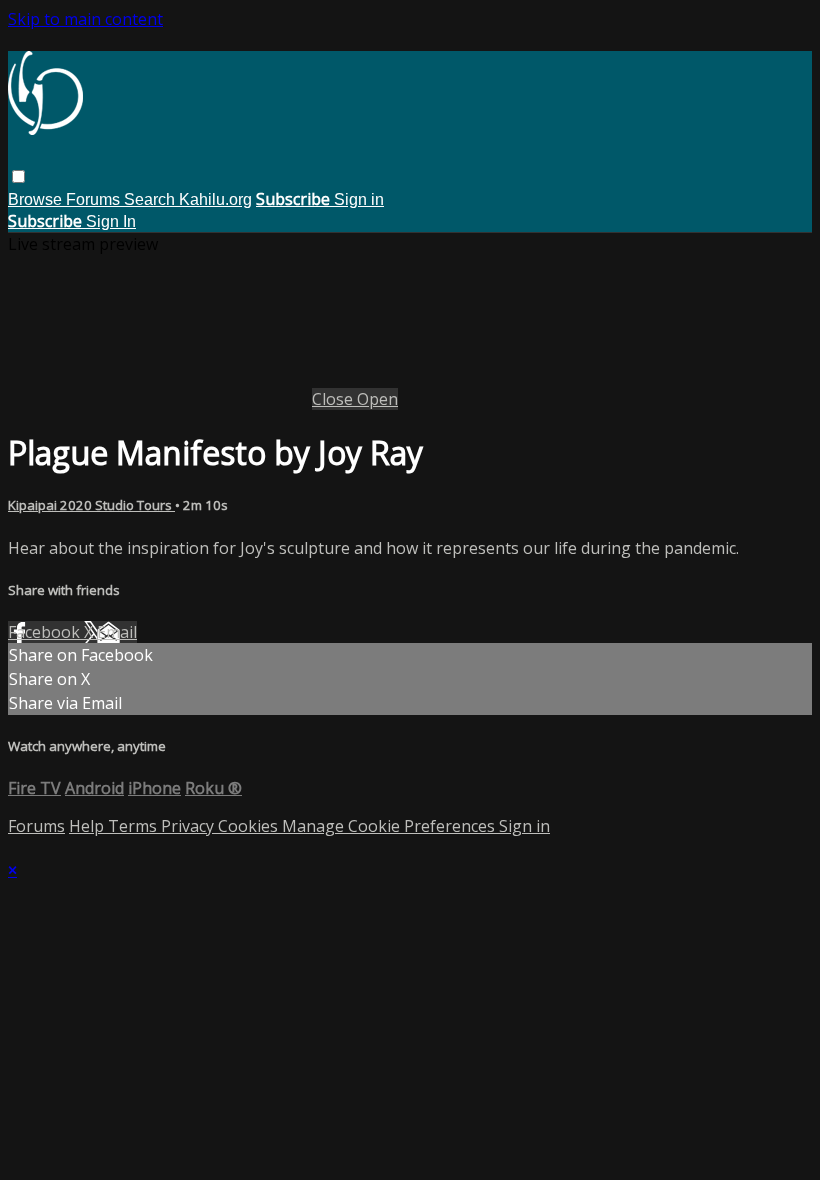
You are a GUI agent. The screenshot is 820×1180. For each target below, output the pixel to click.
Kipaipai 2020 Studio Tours (91, 505)
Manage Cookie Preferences (390, 826)
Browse (37, 199)
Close (334, 399)
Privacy (189, 826)
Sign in (359, 199)
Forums (95, 199)
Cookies (250, 826)
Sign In (111, 221)
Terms (134, 826)
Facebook (46, 632)
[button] (18, 176)
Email (117, 632)
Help (88, 826)
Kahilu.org (215, 199)
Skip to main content (85, 19)
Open (377, 399)
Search (151, 199)
